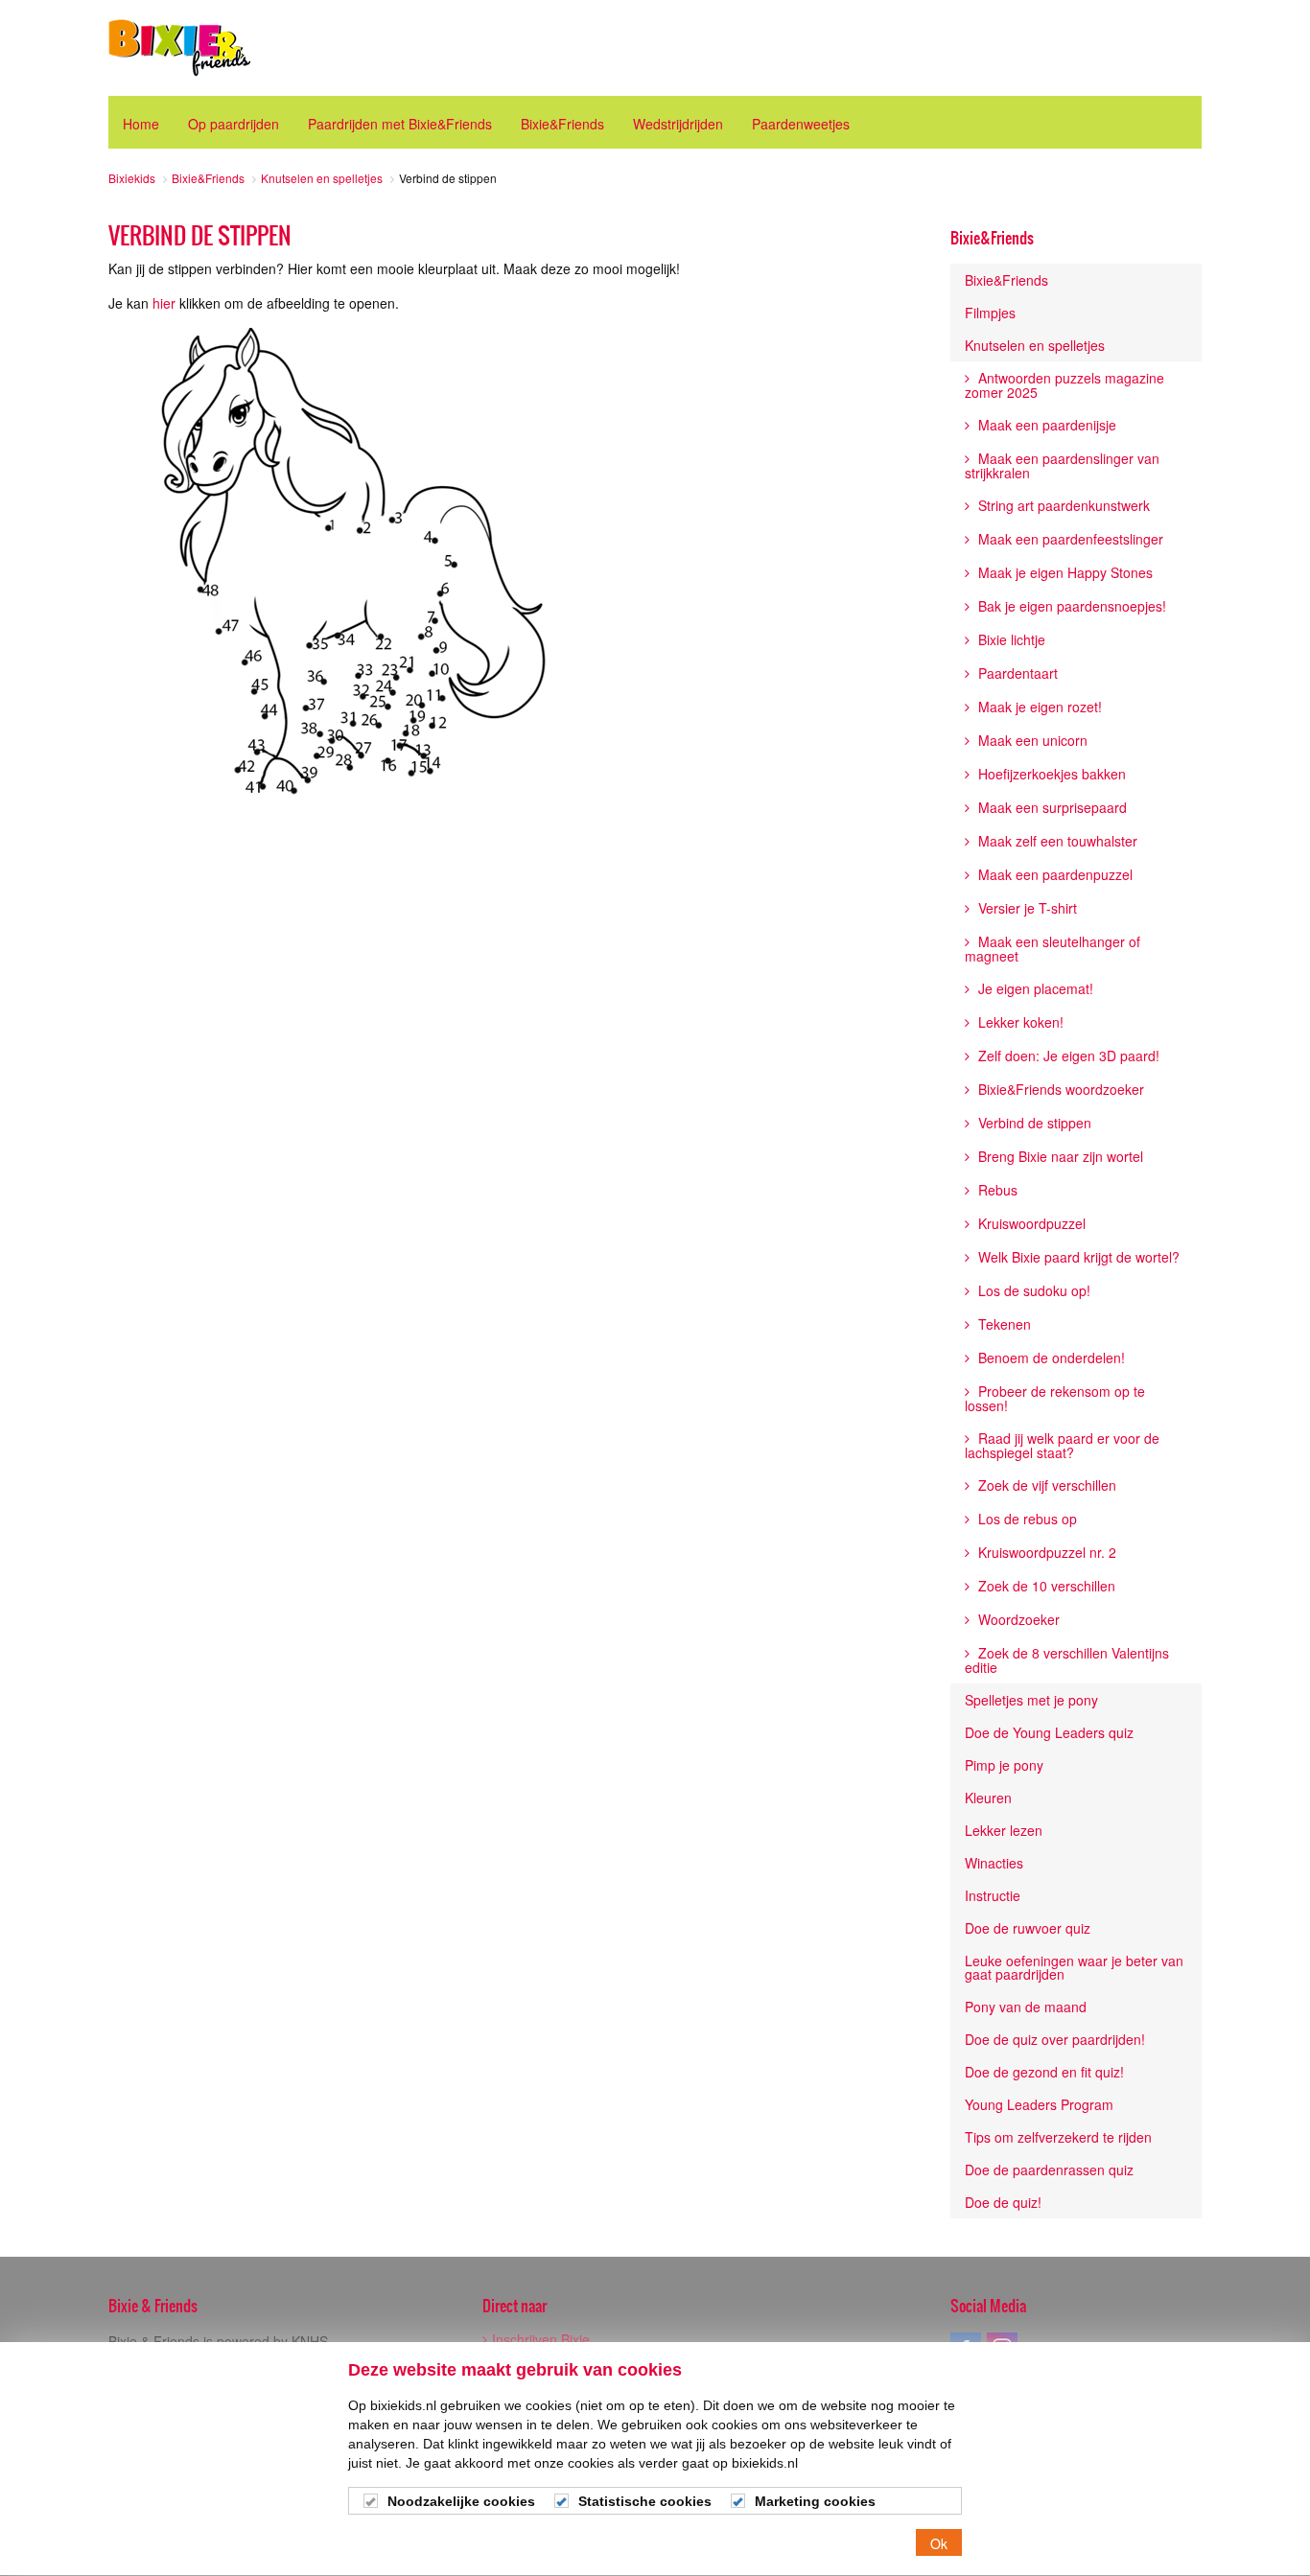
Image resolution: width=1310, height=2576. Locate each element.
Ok (939, 2543)
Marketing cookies (815, 2501)
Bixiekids (179, 48)
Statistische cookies (645, 2501)
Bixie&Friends (992, 238)
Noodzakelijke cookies (461, 2501)
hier (164, 303)
